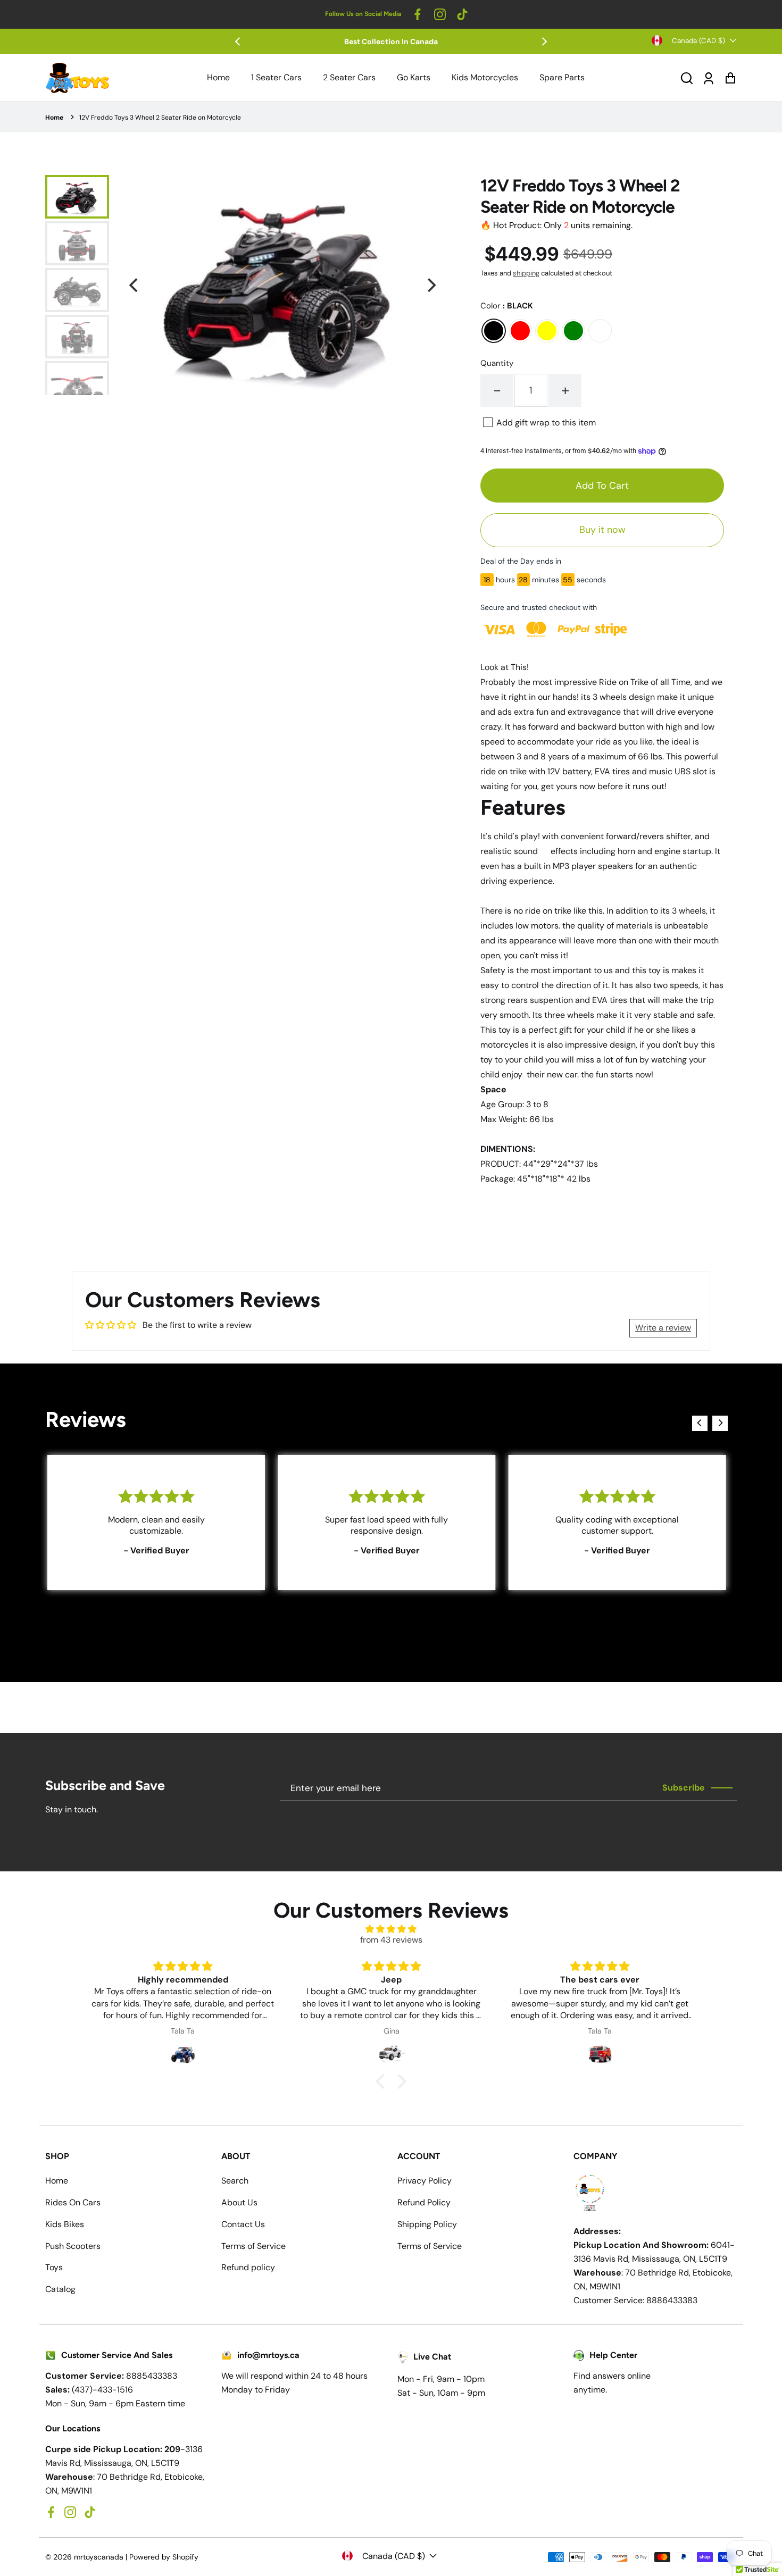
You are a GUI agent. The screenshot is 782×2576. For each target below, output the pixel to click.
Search (235, 2181)
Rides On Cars (73, 2202)
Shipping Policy (427, 2224)
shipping (526, 273)
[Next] (544, 41)
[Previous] (238, 41)
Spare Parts (562, 77)
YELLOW (547, 331)
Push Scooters (73, 2246)
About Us (239, 2202)
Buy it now (602, 530)
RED (520, 331)
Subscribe (684, 1788)
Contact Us (243, 2224)
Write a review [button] (663, 1328)
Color (507, 306)
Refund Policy (424, 2202)
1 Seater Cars (276, 77)
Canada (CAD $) (698, 41)
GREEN (573, 331)
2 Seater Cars (349, 77)
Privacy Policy (425, 2181)
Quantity (497, 363)
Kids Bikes (65, 2224)
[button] (687, 78)
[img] (391, 1929)
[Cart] (730, 78)
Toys (54, 2267)
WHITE (600, 331)
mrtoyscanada (99, 2557)
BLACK (494, 331)
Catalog (60, 2289)
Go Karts (414, 77)
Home (218, 77)
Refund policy (248, 2267)
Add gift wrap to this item (546, 423)
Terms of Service (253, 2246)
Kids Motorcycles (485, 77)
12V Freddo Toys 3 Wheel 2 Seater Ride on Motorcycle (160, 118)
